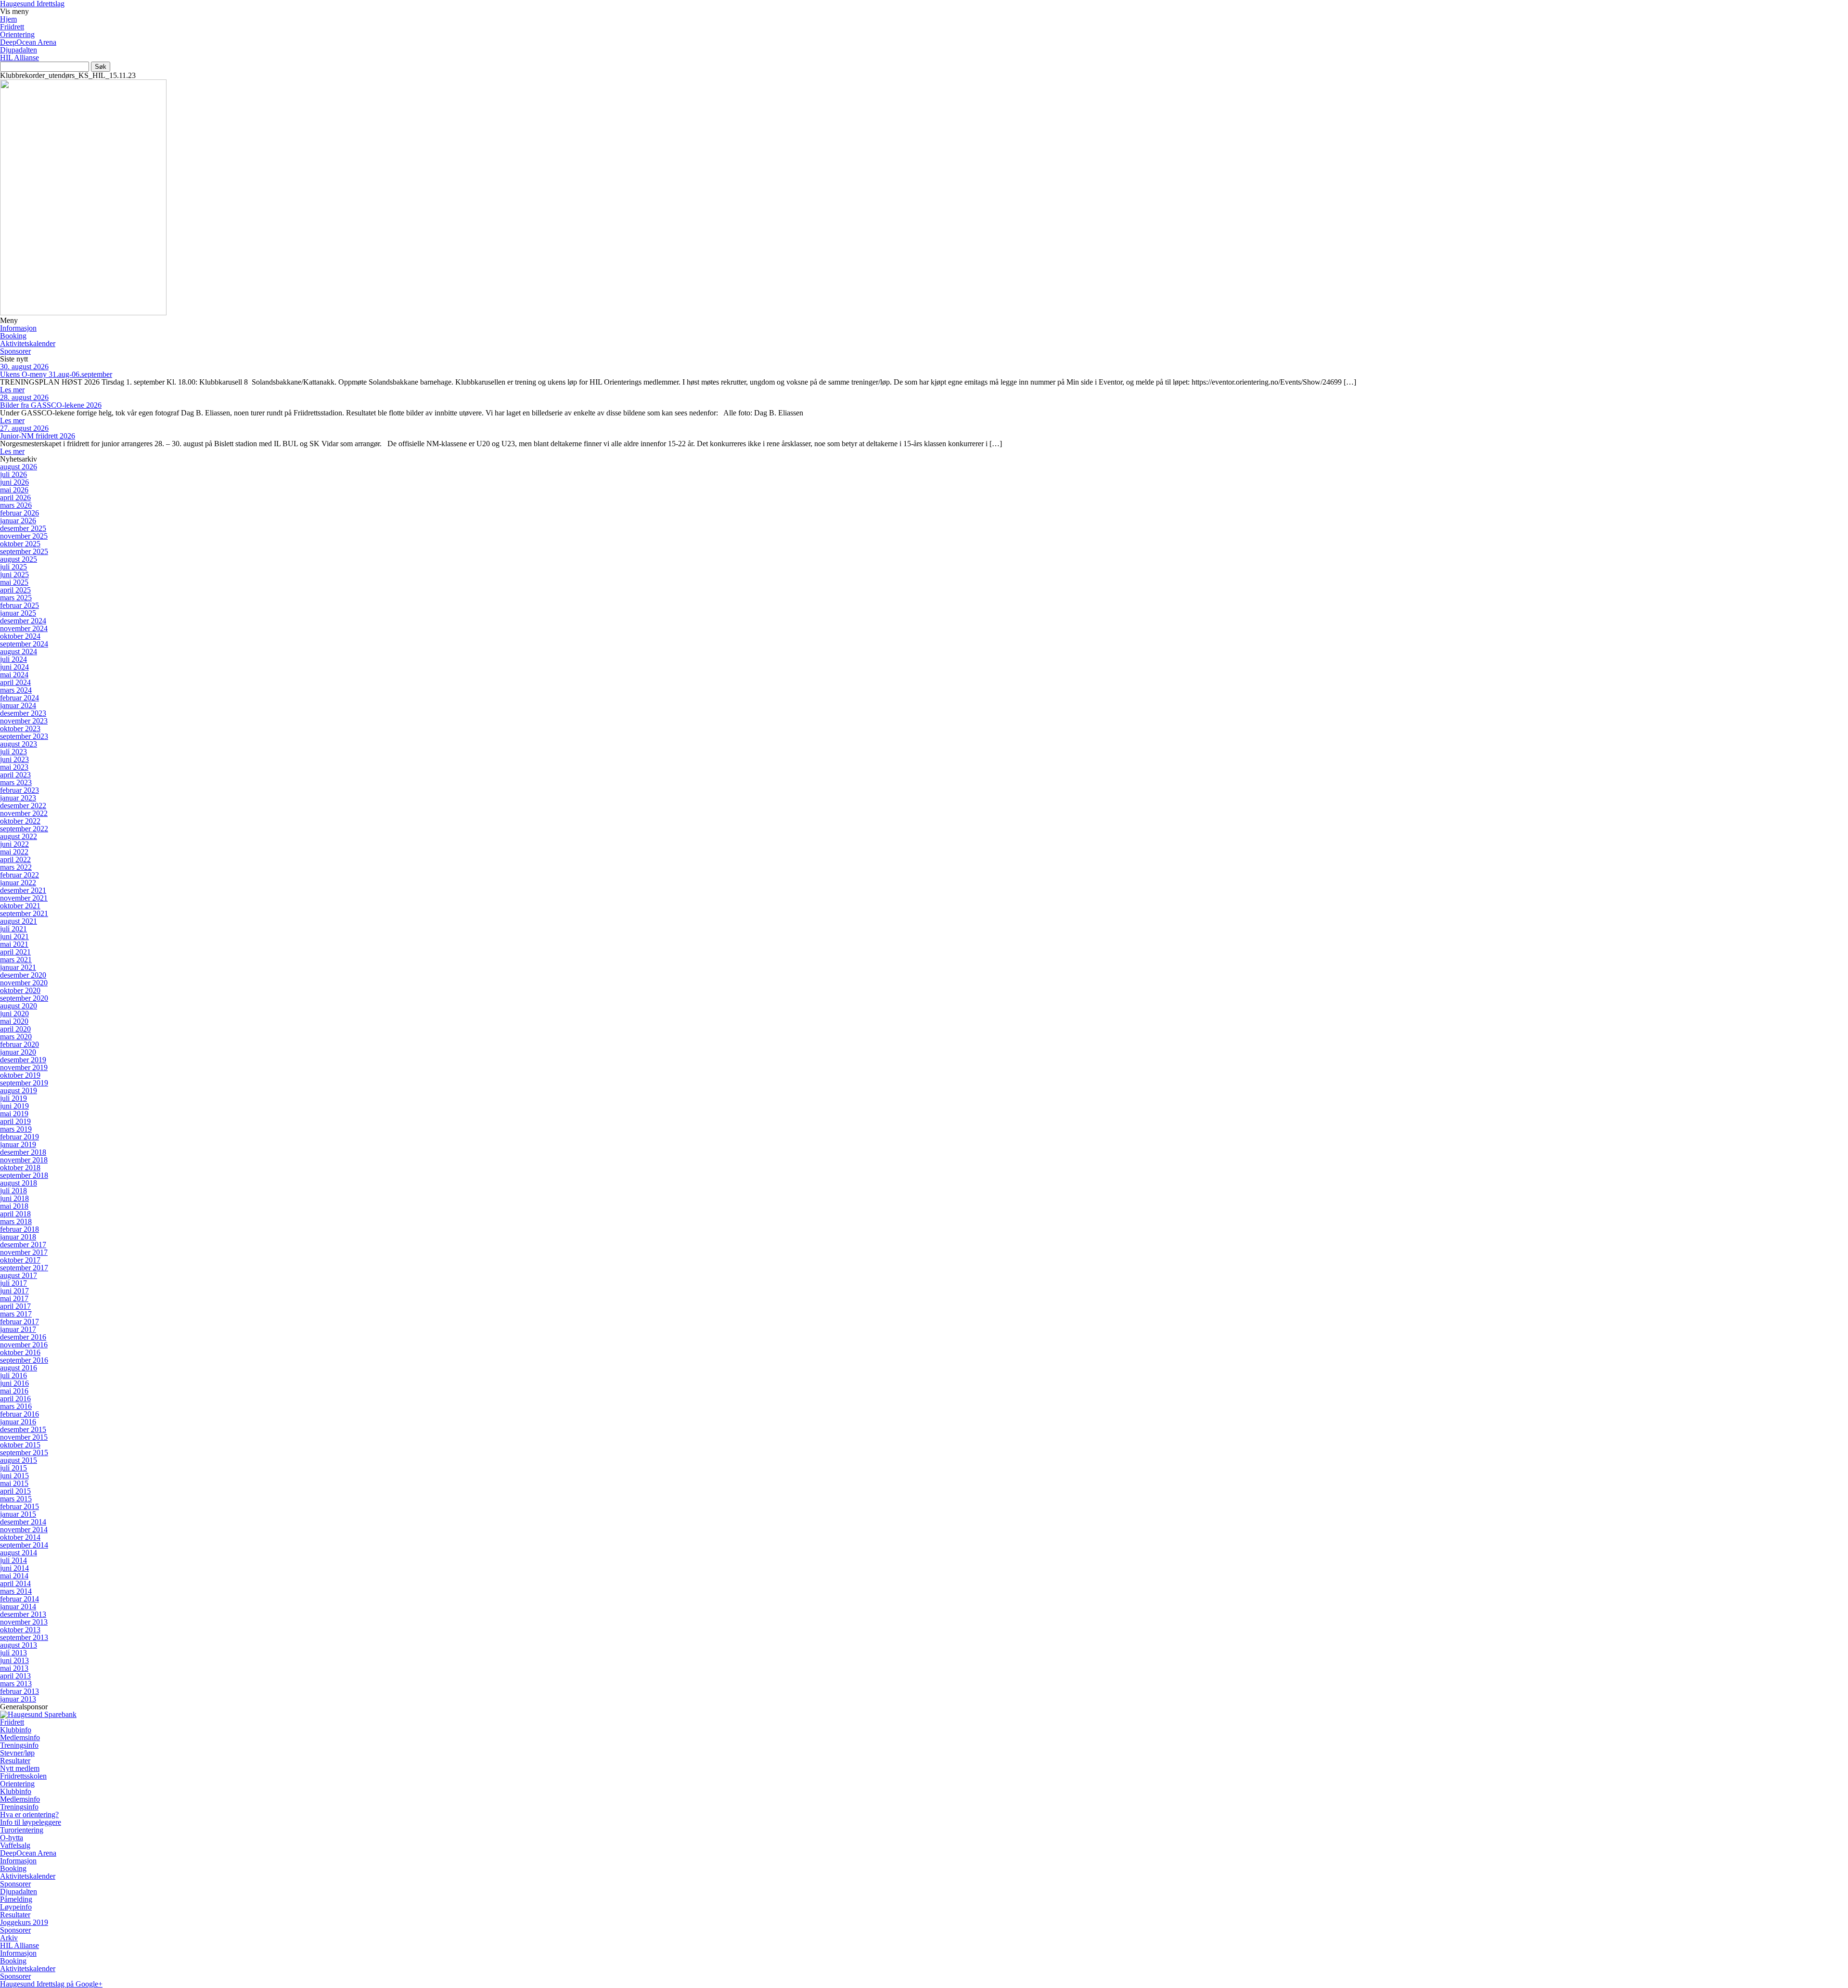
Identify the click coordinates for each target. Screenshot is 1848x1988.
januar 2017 (18, 1329)
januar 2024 (18, 705)
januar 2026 (18, 521)
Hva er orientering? (29, 1814)
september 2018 (24, 1175)
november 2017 (24, 1252)
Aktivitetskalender (28, 343)
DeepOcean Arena (28, 42)
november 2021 (24, 898)
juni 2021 (14, 936)
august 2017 (19, 1275)
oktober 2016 (20, 1352)
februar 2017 (19, 1322)
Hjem (8, 19)
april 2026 (15, 497)
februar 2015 (19, 1506)
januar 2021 (18, 967)
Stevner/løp (17, 1753)
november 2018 (24, 1160)
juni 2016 (14, 1383)
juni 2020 (14, 1013)
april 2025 (15, 590)
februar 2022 (19, 875)
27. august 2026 (24, 428)
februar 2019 (19, 1137)
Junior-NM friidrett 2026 (38, 436)
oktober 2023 (20, 729)
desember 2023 (23, 713)
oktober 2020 (20, 990)
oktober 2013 (20, 1630)
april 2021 (15, 952)
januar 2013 (18, 1699)
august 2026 (19, 467)
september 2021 (24, 913)
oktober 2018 (20, 1168)
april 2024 (15, 682)
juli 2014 (13, 1560)
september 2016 (24, 1360)
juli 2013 (13, 1653)
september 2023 (24, 736)
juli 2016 (13, 1375)
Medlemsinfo (20, 1737)
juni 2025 (14, 574)
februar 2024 (19, 698)
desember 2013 (23, 1614)
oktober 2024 (20, 636)
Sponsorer (15, 351)
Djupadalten (19, 50)
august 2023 (19, 744)
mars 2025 (16, 598)
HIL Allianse (19, 58)
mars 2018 (16, 1221)
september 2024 (24, 644)
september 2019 (24, 1083)
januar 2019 (18, 1144)
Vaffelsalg (15, 1845)
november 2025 (24, 536)
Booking (13, 336)
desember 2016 (23, 1337)
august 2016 (19, 1368)
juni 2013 (14, 1660)
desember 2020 (23, 975)
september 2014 (24, 1545)
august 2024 (19, 652)
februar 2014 (19, 1599)
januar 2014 (18, 1607)
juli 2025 (13, 567)
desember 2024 (23, 621)
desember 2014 (23, 1522)
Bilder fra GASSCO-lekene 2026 (51, 405)
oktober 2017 (20, 1260)
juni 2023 (14, 759)
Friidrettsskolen (23, 1776)
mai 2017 (14, 1298)
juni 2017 (14, 1291)
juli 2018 (13, 1191)
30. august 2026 (24, 367)
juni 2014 (14, 1568)
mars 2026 (16, 505)
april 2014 (15, 1583)
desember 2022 (23, 806)
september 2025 (24, 551)
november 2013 (24, 1622)
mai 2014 (14, 1576)
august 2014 (19, 1553)
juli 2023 (13, 752)
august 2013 (19, 1645)
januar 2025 (18, 613)
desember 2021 (23, 890)
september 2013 (24, 1637)
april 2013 (15, 1676)
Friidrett (12, 27)
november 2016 (24, 1345)
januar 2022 (18, 883)
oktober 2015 (20, 1445)
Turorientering (22, 1830)
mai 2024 (14, 675)
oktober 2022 (20, 821)
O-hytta (12, 1838)
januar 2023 (18, 798)
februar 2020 (19, 1044)
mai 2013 (14, 1668)
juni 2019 (14, 1106)
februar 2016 (19, 1414)
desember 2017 (23, 1245)
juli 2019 (13, 1098)
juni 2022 (14, 844)
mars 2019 (16, 1129)
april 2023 (15, 775)
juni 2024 (14, 667)
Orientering (17, 34)
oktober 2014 (20, 1537)
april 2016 (15, 1399)
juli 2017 (13, 1283)
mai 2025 (14, 582)
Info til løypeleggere (31, 1822)
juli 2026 (13, 474)
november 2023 (24, 721)
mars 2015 (16, 1499)
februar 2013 (19, 1691)
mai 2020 (14, 1021)
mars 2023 (16, 782)
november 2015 (24, 1437)
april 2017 (15, 1306)
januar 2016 (18, 1422)
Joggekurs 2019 (24, 1922)
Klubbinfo (16, 1730)
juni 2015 (14, 1476)
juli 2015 (13, 1468)
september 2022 (24, 829)
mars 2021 (16, 960)
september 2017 (24, 1268)
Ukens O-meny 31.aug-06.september (56, 374)
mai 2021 (14, 944)
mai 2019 (14, 1114)
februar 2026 (19, 513)
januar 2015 (18, 1514)
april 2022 (15, 859)
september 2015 (24, 1452)
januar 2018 (18, 1237)
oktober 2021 (20, 906)
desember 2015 (23, 1429)
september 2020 (24, 998)
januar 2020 (18, 1052)
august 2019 (19, 1091)
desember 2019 (23, 1060)
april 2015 (15, 1491)
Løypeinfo (16, 1907)
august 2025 (19, 559)
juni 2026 (14, 482)
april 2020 (15, 1029)
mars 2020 (16, 1037)
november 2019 (24, 1067)
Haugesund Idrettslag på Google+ (51, 1984)
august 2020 (19, 1006)
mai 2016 (14, 1391)
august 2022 (19, 836)
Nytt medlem (20, 1768)
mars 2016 (16, 1406)
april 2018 (15, 1214)
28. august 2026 (24, 397)
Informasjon (18, 328)
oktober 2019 (20, 1075)
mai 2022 (14, 852)
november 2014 (24, 1530)
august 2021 (19, 921)
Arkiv (9, 1938)
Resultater (15, 1761)
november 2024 (24, 628)
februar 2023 (19, 790)
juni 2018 (14, 1198)
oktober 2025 (20, 544)
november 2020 (24, 983)
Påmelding (16, 1899)
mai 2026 (14, 490)
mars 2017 (16, 1314)
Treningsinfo (19, 1745)
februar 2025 (19, 605)
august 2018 (19, 1183)
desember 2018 (23, 1152)
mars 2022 (16, 867)
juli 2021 (13, 929)
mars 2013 (16, 1684)
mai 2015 (14, 1483)
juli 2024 (13, 659)
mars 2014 (16, 1591)
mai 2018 (14, 1206)
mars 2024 (16, 690)
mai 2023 (14, 767)
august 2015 (19, 1460)
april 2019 (15, 1121)
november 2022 (24, 813)
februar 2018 (19, 1229)
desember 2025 (23, 528)
